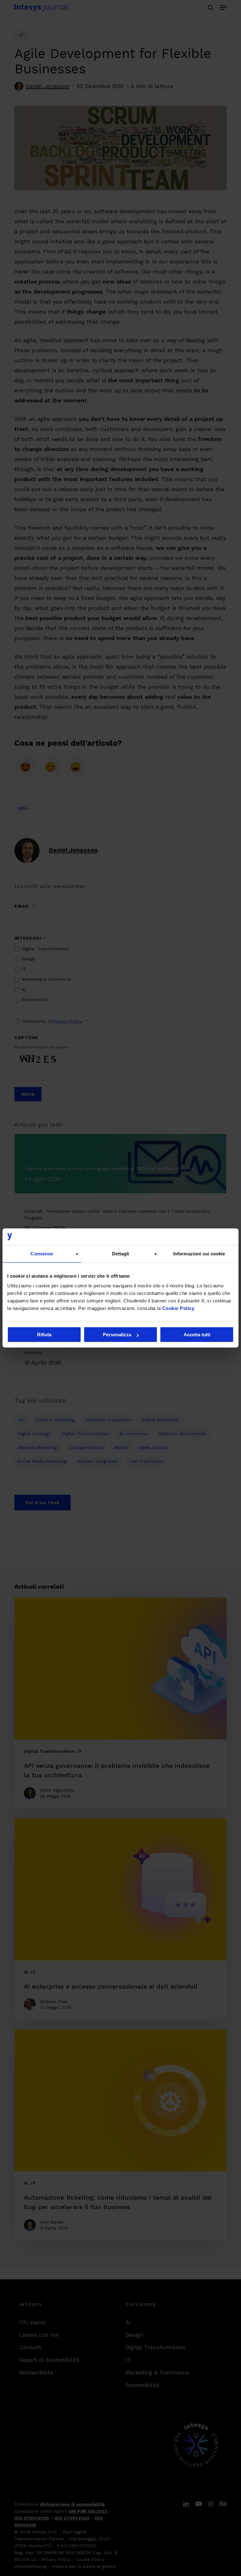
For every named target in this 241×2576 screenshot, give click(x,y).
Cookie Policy (178, 1308)
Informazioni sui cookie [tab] (199, 1254)
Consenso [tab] (42, 1254)
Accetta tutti (197, 1335)
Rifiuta (44, 1335)
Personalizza (117, 1335)
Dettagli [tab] (121, 1254)
